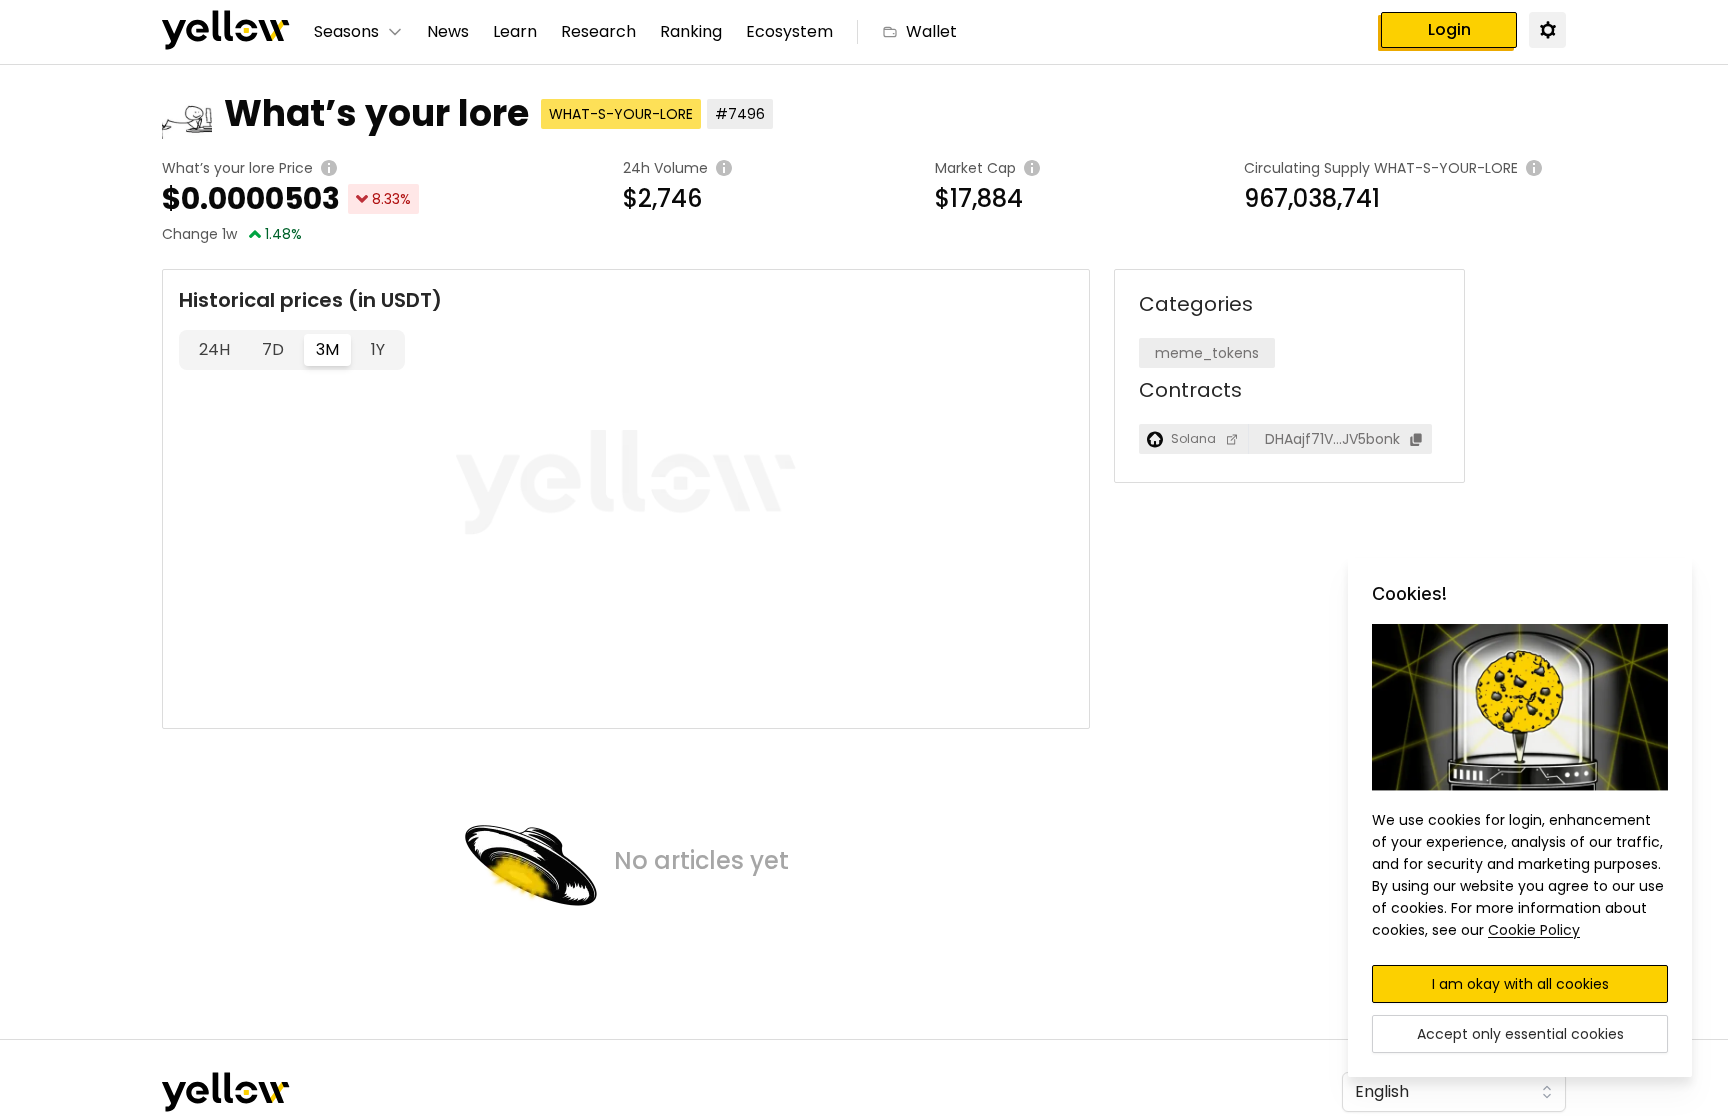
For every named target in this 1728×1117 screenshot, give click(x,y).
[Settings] (1547, 29)
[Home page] (226, 32)
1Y (378, 349)
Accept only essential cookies (1520, 1034)
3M (327, 349)
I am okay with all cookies (1520, 984)
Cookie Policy (1534, 930)
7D (273, 349)
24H (214, 349)
